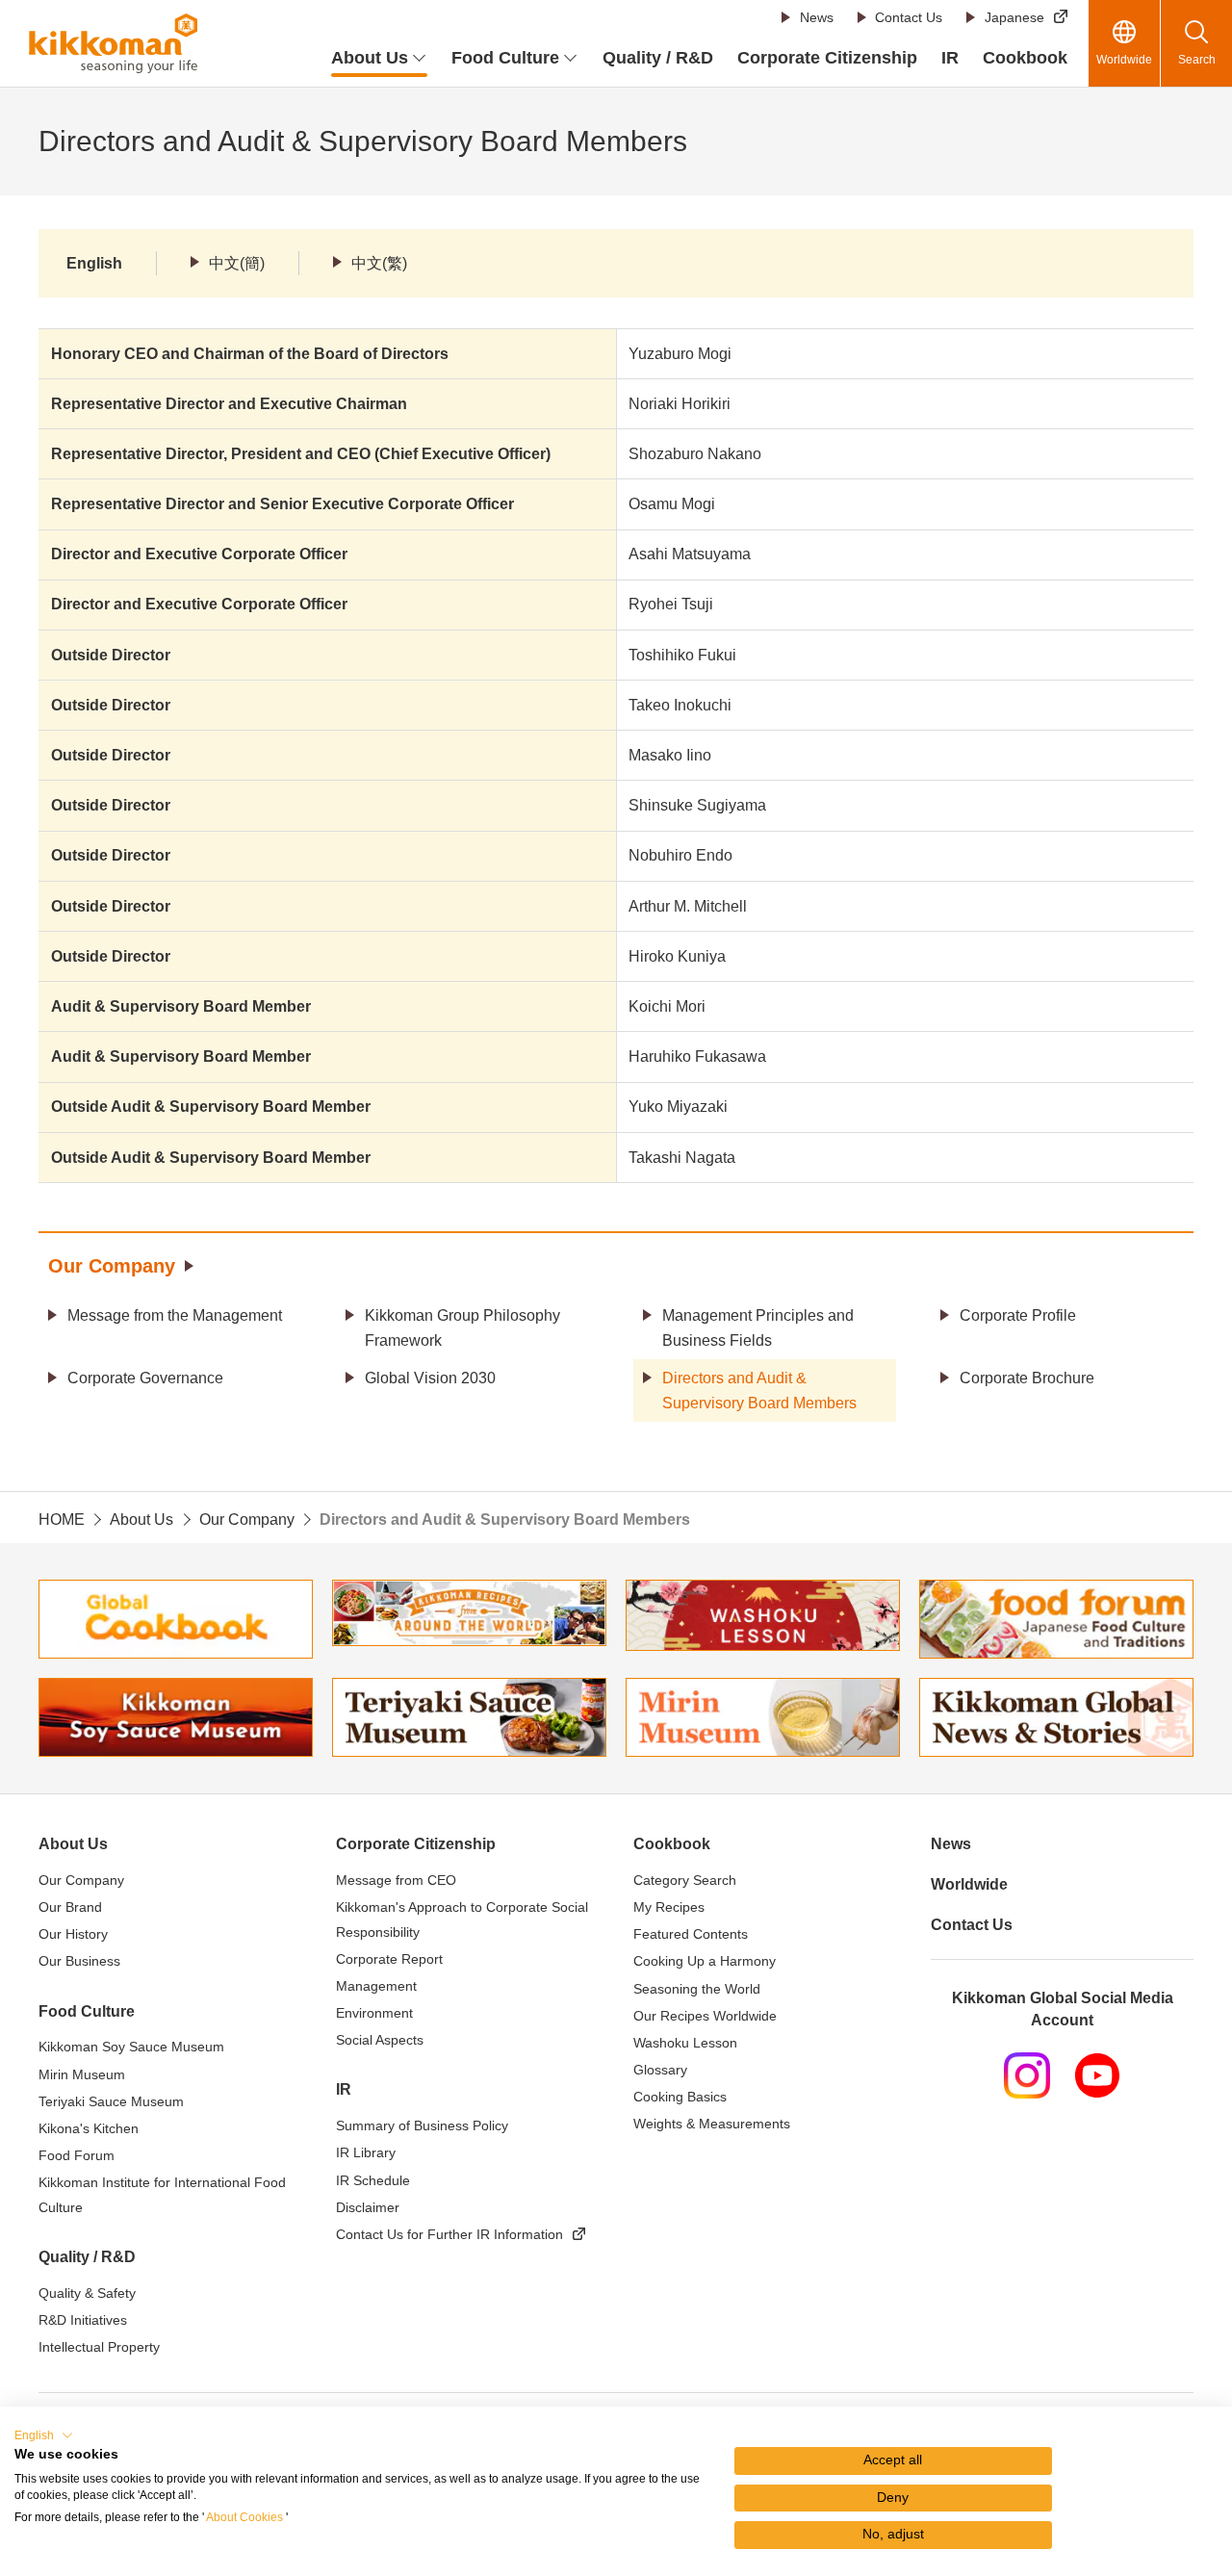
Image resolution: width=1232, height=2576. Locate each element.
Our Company (112, 1266)
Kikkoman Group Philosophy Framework (462, 1328)
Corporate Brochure (1027, 1378)
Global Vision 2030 (430, 1378)
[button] (44, 2435)
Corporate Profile (1018, 1315)
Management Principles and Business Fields (758, 1328)
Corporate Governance (145, 1378)
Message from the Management (175, 1315)
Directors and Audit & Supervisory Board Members (759, 1391)
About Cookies (244, 2517)
